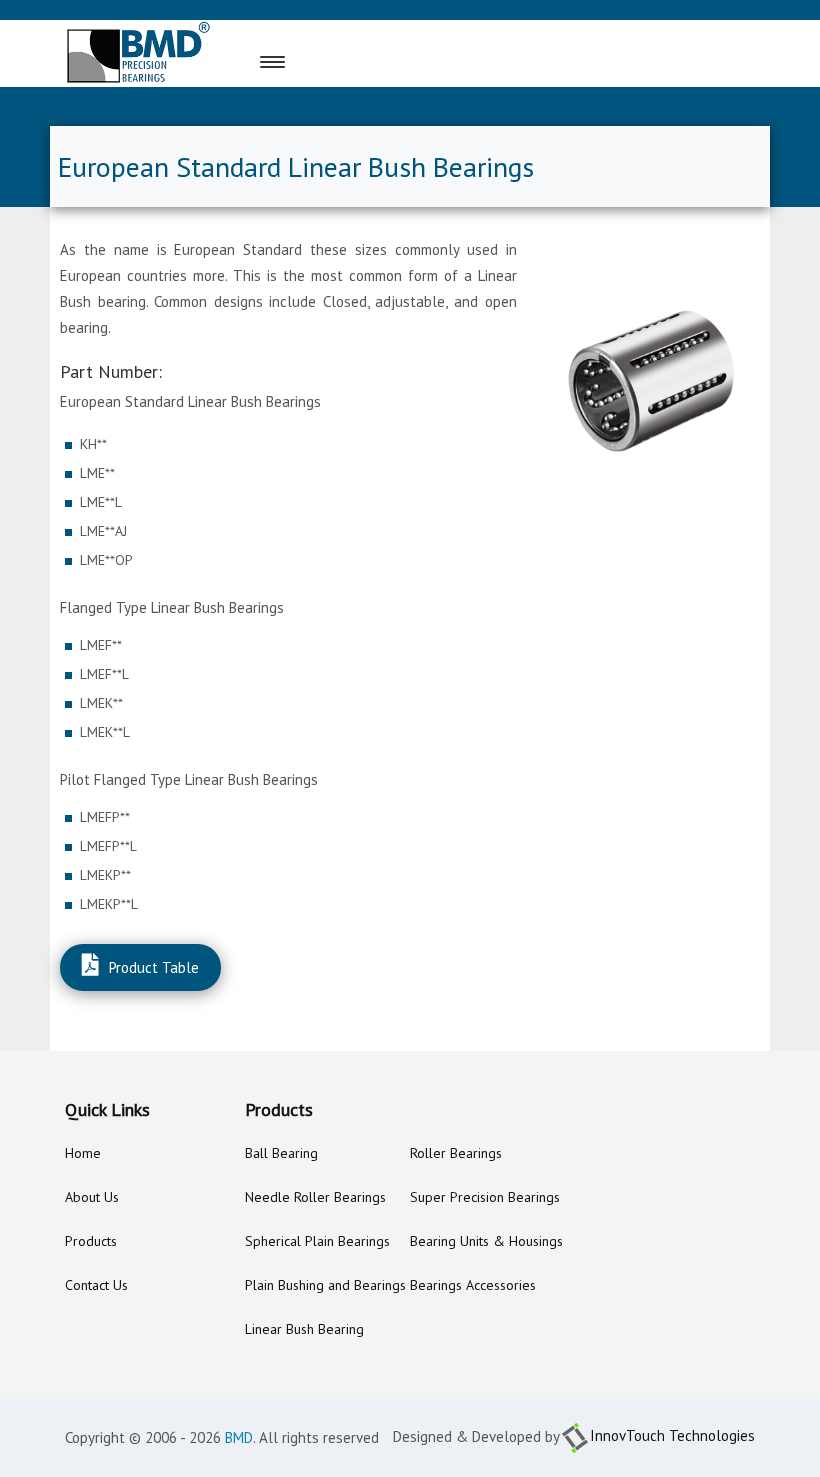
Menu (312, 63)
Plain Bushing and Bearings (325, 1285)
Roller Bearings (456, 1153)
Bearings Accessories (473, 1285)
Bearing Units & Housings (486, 1241)
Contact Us (96, 1285)
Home (83, 1153)
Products (91, 1241)
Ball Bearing (281, 1153)
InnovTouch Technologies (672, 1435)
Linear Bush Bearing (304, 1329)
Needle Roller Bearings (315, 1197)
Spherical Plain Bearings (317, 1241)
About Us (92, 1197)
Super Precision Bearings (485, 1197)
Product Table (154, 967)
